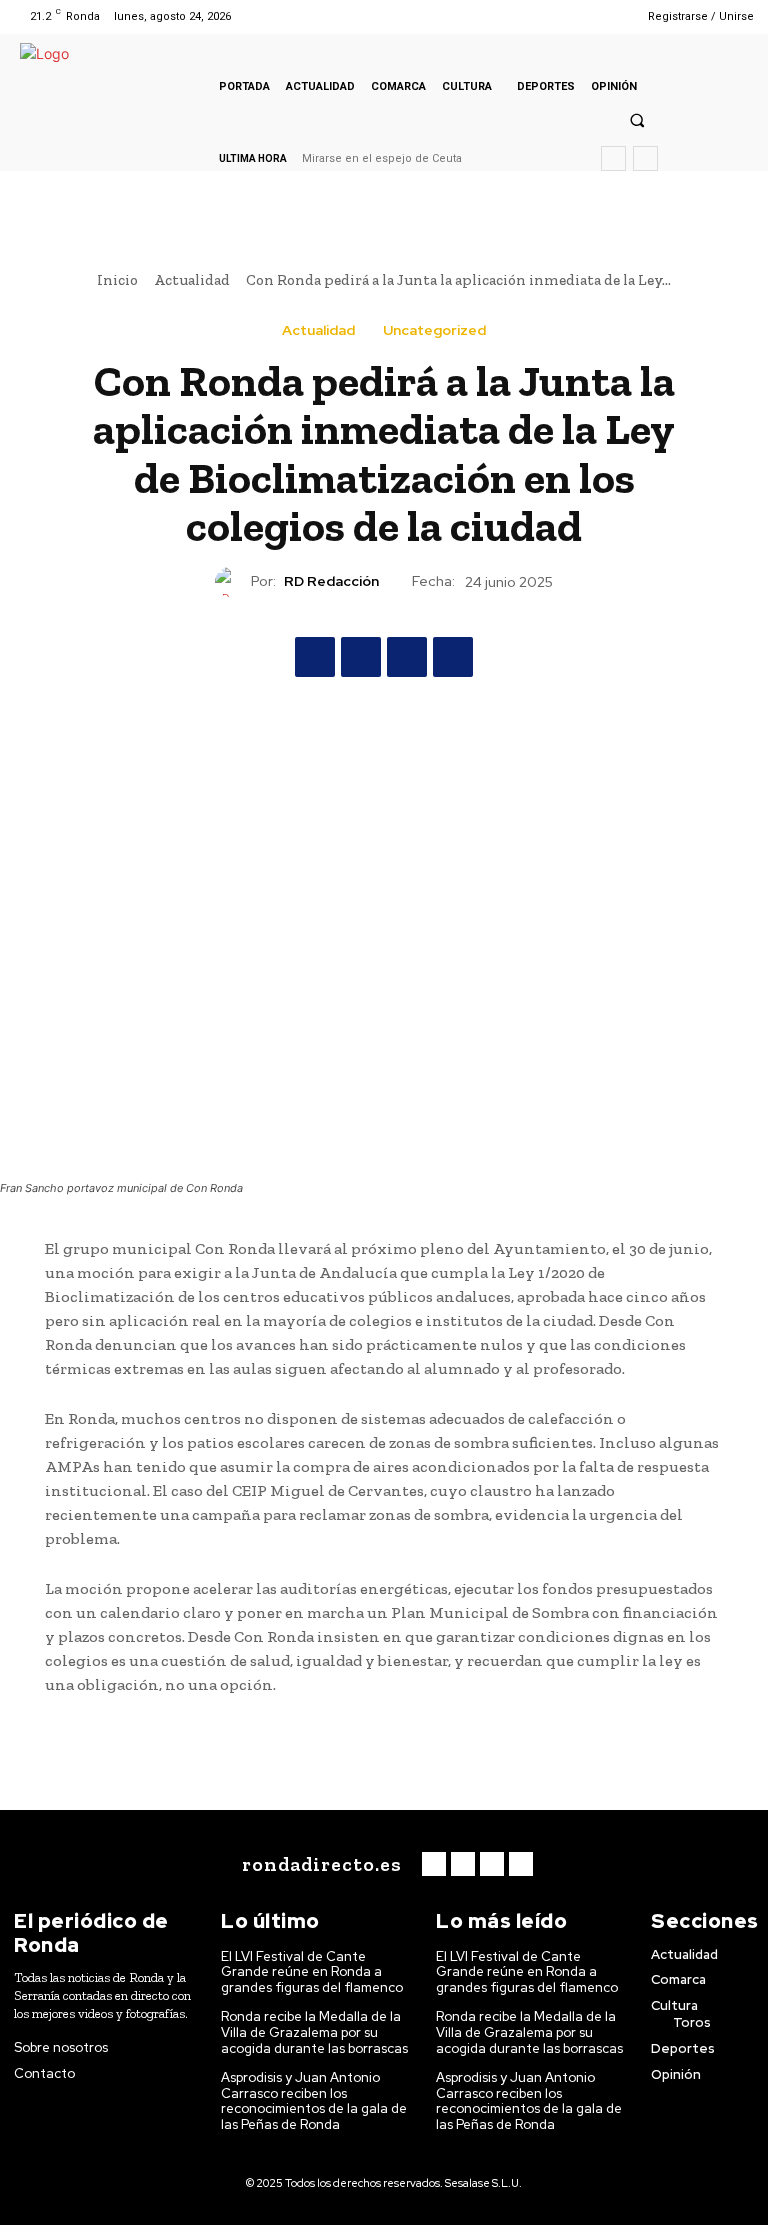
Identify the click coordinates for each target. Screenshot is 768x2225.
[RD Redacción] (233, 582)
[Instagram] (556, 16)
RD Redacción (331, 581)
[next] (645, 158)
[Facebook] (531, 16)
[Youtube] (607, 16)
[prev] (613, 158)
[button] (637, 120)
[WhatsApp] (453, 657)
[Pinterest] (407, 657)
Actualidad (192, 280)
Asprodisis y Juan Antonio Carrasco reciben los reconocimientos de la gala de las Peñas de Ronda (314, 2101)
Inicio (117, 280)
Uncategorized (434, 330)
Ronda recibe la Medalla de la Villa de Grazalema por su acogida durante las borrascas (314, 2032)
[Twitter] (582, 16)
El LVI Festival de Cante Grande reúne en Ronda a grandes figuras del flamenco (312, 1972)
